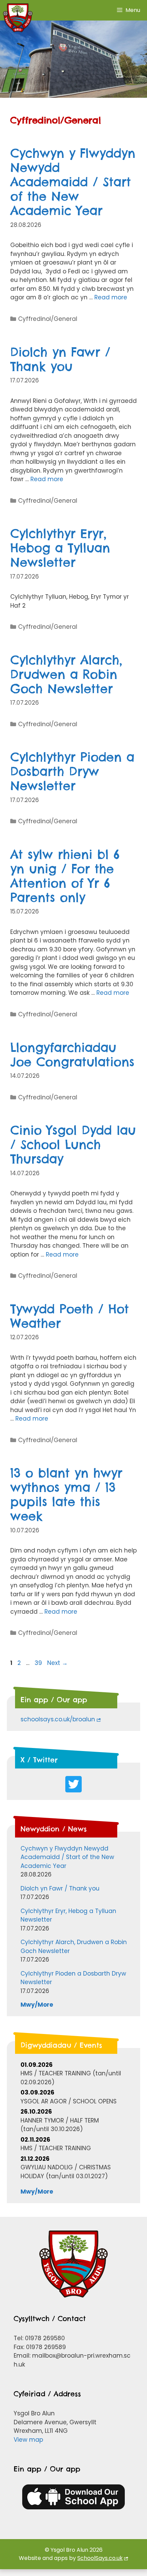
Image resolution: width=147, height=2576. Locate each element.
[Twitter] (73, 1784)
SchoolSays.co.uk (100, 2558)
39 (39, 1663)
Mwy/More (37, 2005)
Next (57, 1663)
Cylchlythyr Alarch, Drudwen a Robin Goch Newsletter (66, 674)
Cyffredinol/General (48, 319)
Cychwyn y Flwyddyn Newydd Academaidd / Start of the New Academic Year (73, 182)
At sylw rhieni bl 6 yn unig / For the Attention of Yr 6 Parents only (65, 876)
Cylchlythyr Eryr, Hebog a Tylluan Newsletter (60, 548)
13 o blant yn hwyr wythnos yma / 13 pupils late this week (66, 1494)
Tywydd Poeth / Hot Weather (70, 1316)
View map (28, 2440)
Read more (111, 297)
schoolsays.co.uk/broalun (58, 1719)
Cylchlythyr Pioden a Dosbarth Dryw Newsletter (72, 771)
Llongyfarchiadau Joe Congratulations (72, 1055)
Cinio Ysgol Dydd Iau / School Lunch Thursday (73, 1144)
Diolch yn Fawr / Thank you (60, 359)
